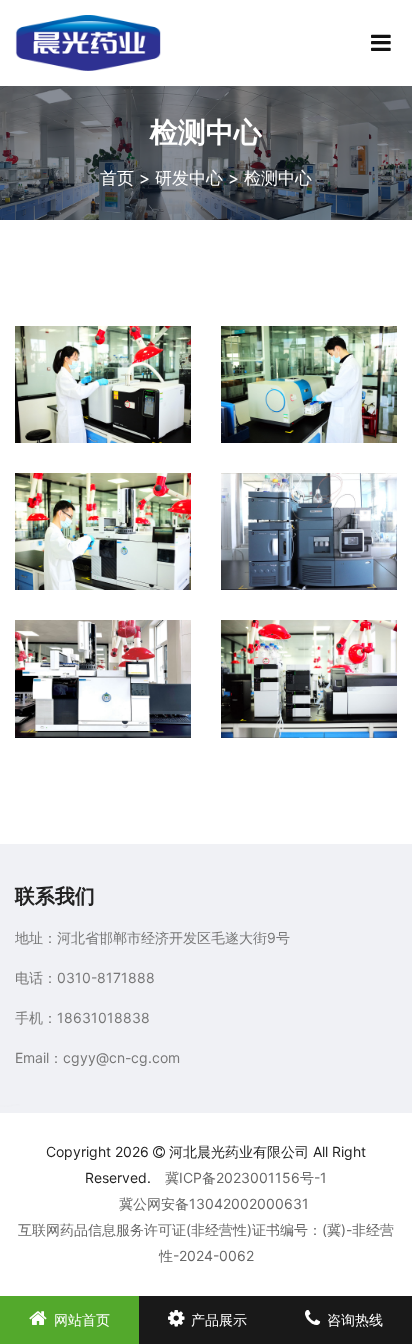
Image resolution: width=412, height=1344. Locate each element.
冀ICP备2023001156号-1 (246, 1177)
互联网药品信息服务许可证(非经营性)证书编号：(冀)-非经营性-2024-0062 (206, 1242)
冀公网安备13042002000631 (214, 1203)
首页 (117, 178)
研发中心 (189, 178)
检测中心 (278, 178)
